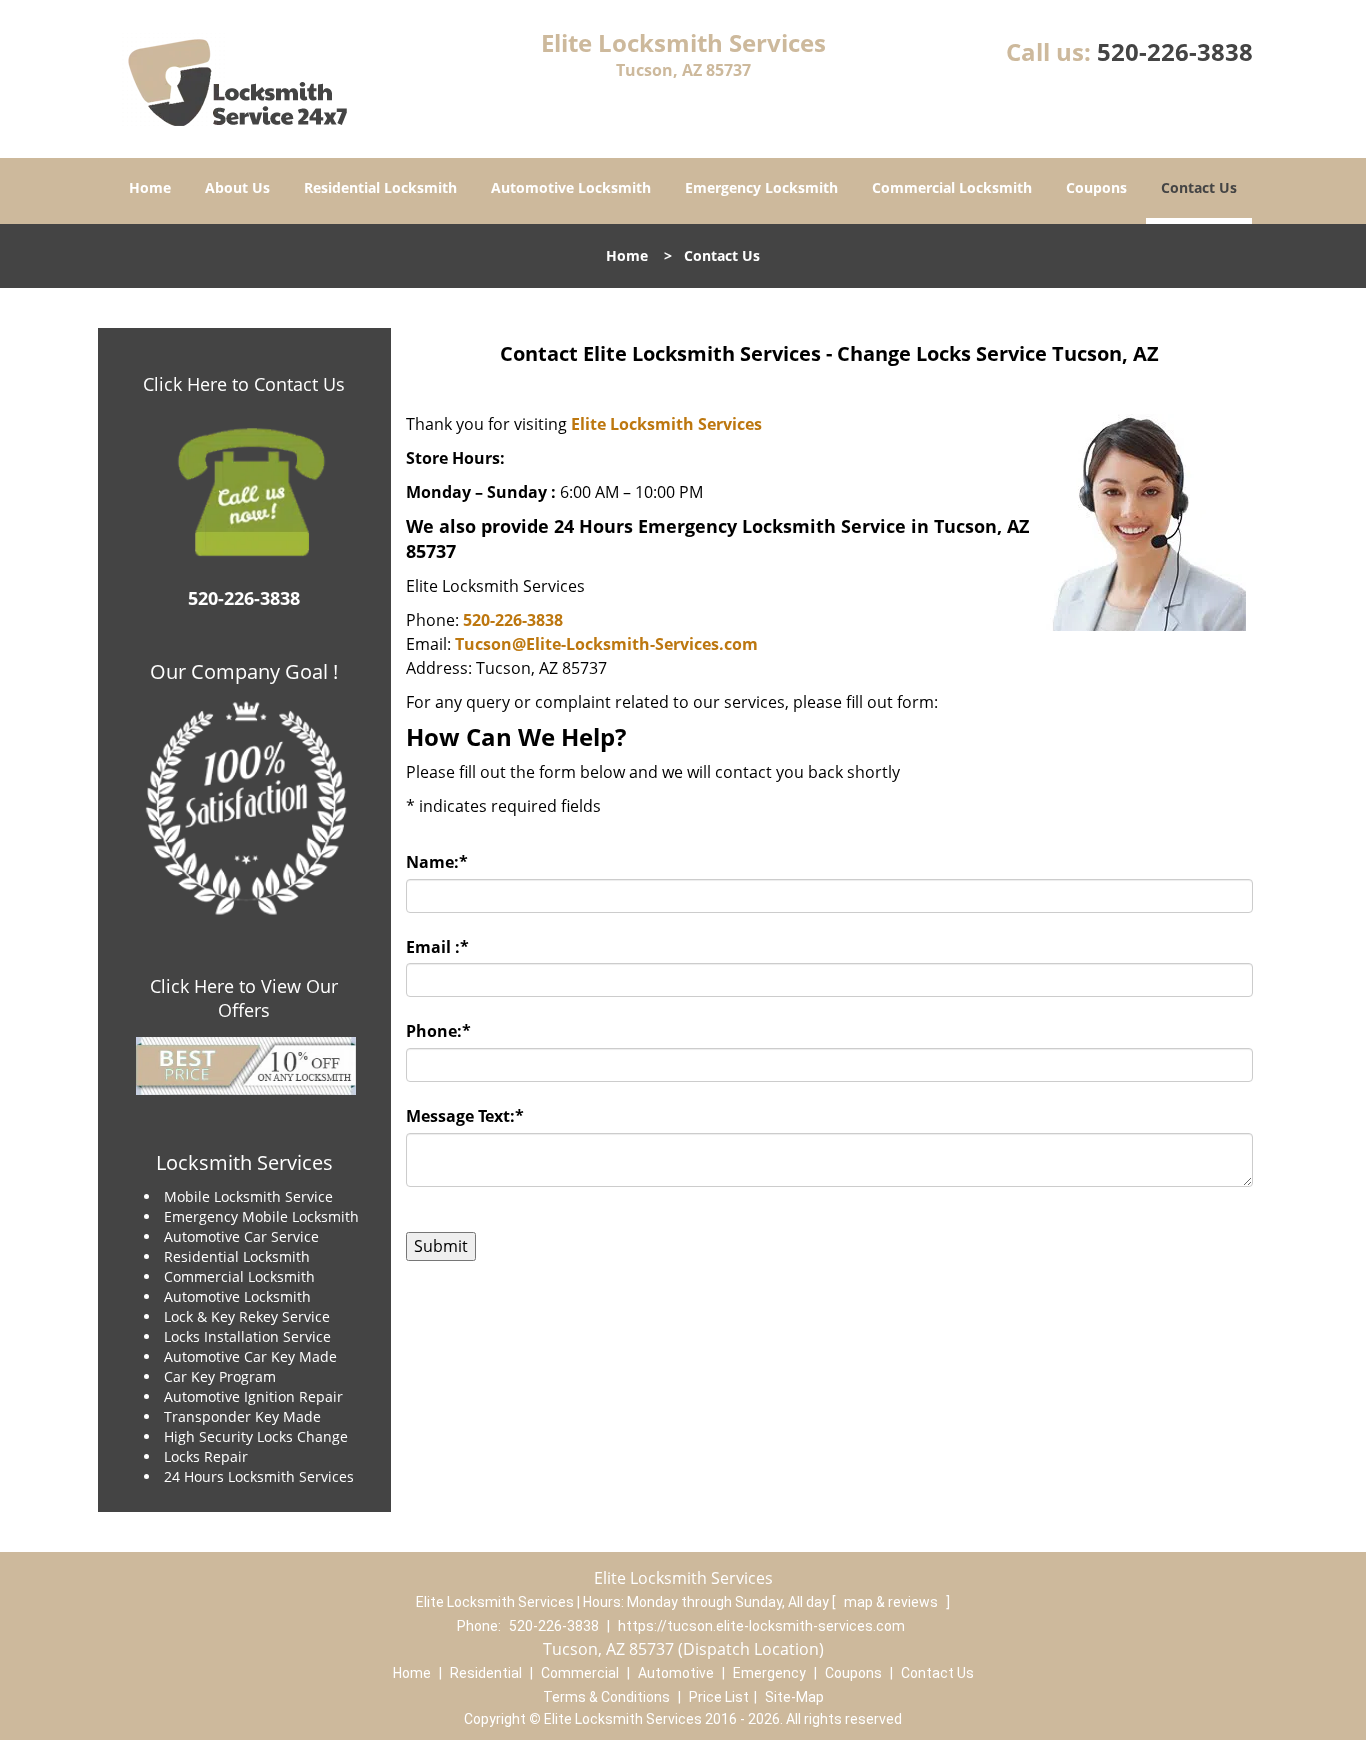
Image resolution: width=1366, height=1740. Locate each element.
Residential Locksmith (380, 187)
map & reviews (892, 1602)
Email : (437, 947)
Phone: (438, 1031)
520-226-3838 (1175, 51)
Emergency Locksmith (761, 187)
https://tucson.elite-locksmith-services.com (761, 1626)
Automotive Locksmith (571, 187)
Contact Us (1199, 187)
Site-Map (794, 1697)
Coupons (1096, 187)
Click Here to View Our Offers (244, 998)
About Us (237, 187)
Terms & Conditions (606, 1697)
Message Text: (465, 1116)
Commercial (580, 1673)
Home (150, 187)
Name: (437, 862)
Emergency (769, 1673)
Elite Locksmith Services (666, 424)
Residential (486, 1673)
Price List (719, 1697)
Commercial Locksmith (952, 187)
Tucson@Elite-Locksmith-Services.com (606, 644)
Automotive (676, 1673)
